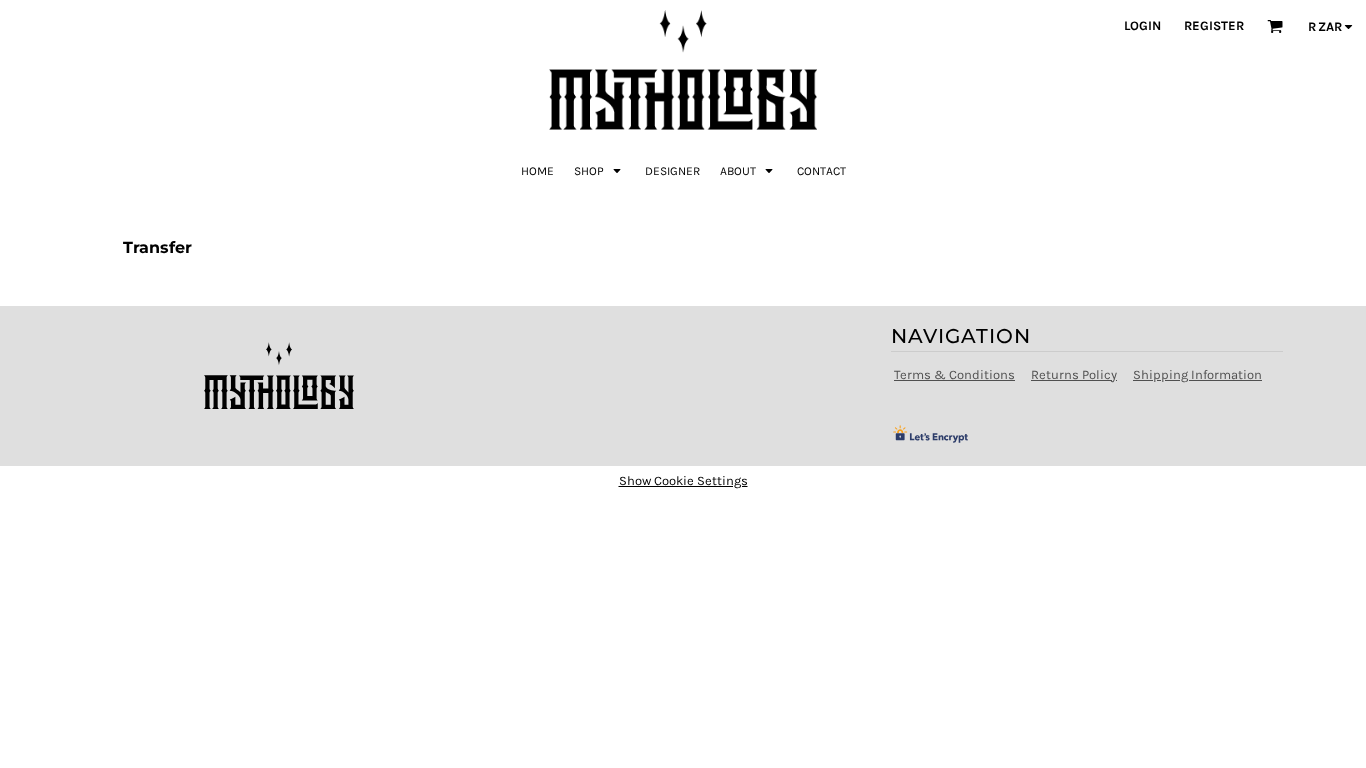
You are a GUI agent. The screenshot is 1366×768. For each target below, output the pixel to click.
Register (1214, 25)
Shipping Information (1197, 374)
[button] (599, 170)
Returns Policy (1074, 374)
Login (1142, 25)
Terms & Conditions (954, 374)
